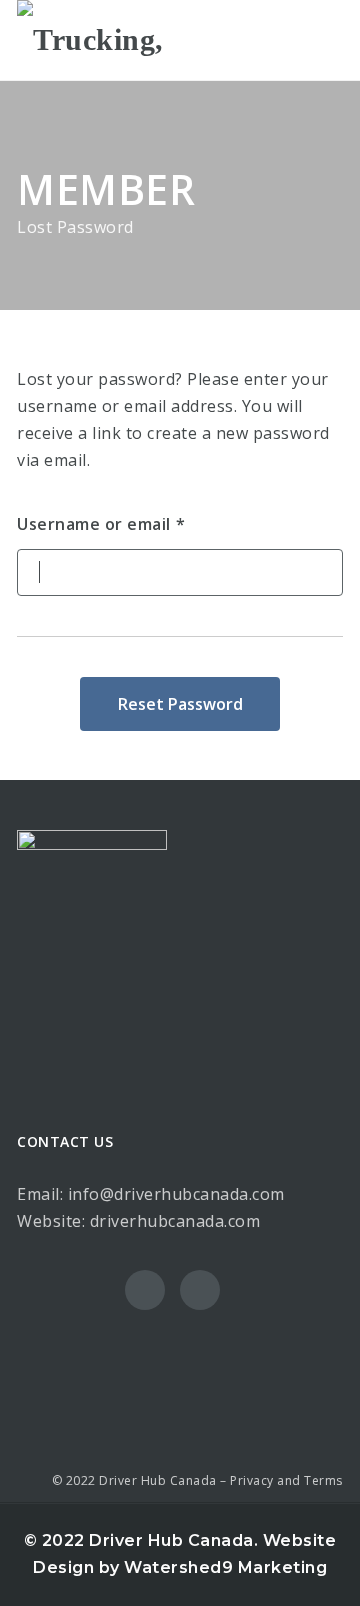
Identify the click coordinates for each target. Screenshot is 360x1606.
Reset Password (180, 704)
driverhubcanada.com (175, 1221)
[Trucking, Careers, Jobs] (102, 40)
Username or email (94, 524)
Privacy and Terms (286, 1480)
